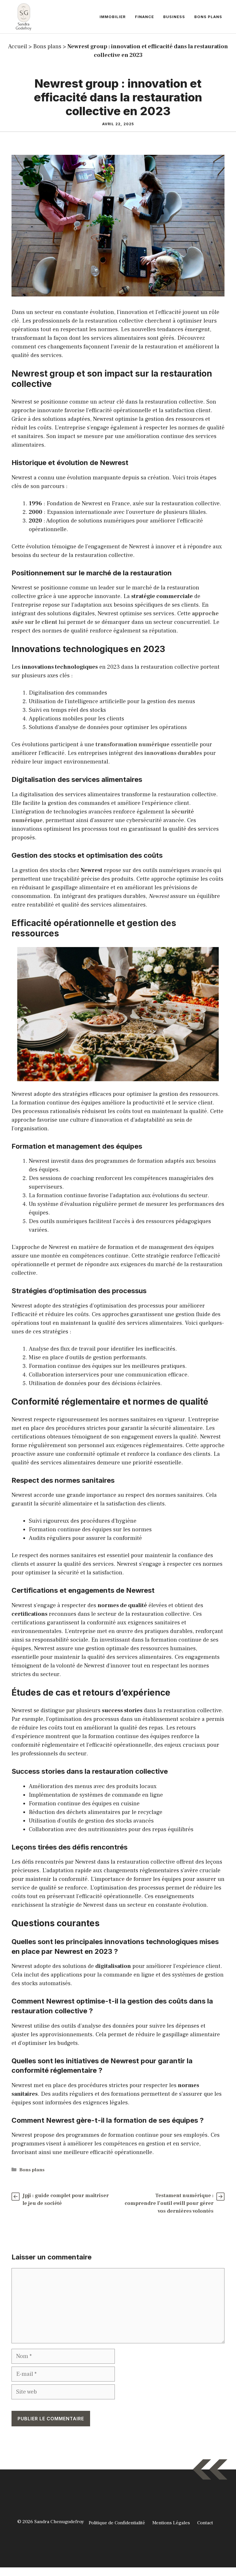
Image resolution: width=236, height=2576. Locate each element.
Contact (205, 2523)
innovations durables (173, 753)
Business (174, 17)
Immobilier (113, 17)
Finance (144, 17)
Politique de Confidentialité (117, 2523)
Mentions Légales (171, 2523)
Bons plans (208, 17)
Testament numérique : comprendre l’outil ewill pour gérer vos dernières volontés (169, 2203)
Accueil (18, 47)
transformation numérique (133, 745)
